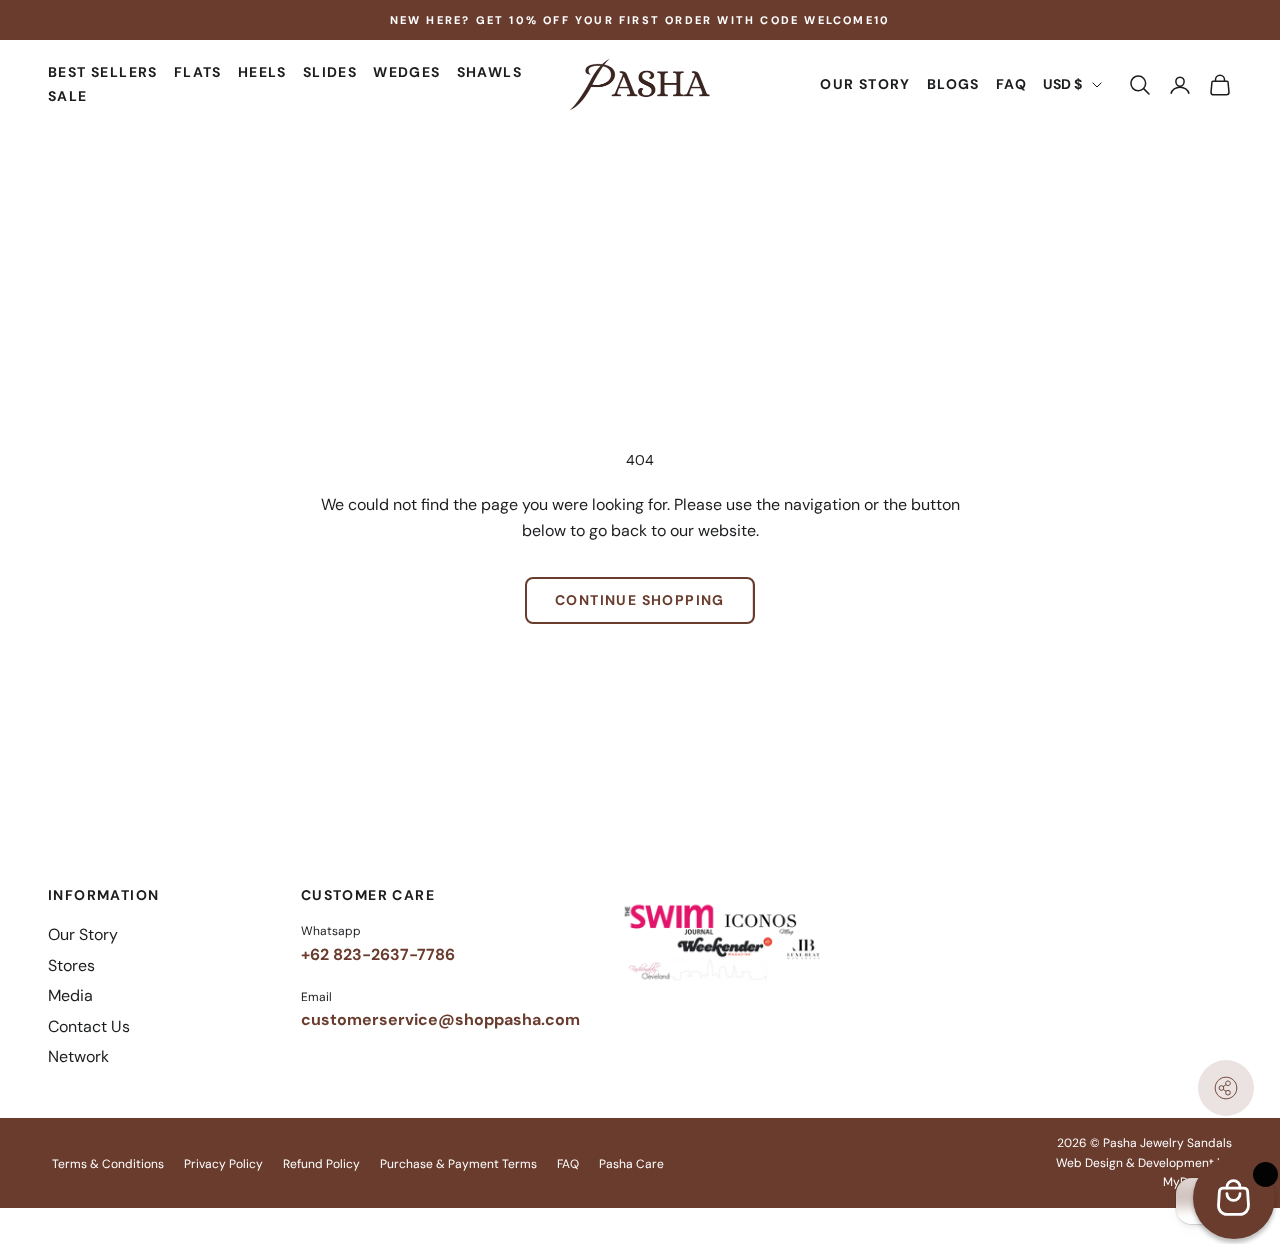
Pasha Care (631, 1164)
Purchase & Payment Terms (458, 1164)
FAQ (1011, 85)
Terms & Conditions (108, 1164)
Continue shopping (640, 600)
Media (70, 995)
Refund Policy (321, 1164)
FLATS (198, 73)
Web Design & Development (1135, 1163)
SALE (68, 97)
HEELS (262, 73)
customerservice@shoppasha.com (440, 1019)
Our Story (83, 934)
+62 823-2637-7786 (378, 954)
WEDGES (406, 73)
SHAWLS (489, 73)
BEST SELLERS (103, 73)
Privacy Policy (223, 1164)
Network (78, 1056)
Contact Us (89, 1026)
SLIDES (330, 73)
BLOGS (953, 85)
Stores (71, 965)
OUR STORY (865, 85)
